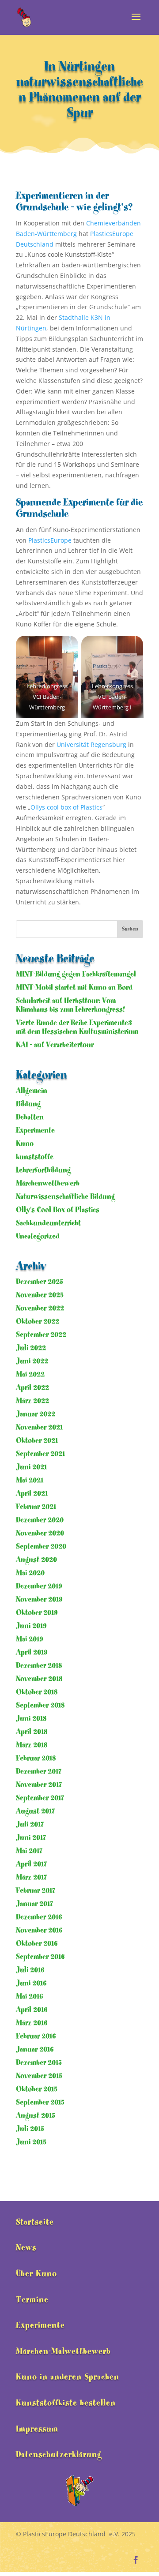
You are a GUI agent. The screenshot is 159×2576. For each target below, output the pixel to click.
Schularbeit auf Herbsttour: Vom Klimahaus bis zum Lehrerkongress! (70, 1005)
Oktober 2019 (37, 1613)
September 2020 (41, 1547)
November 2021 (39, 1427)
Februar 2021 (36, 1507)
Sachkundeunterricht (48, 1223)
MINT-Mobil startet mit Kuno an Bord (74, 988)
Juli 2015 (30, 2129)
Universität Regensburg (91, 744)
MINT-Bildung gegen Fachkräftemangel (76, 974)
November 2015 (39, 2076)
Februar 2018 (36, 1758)
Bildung (28, 1104)
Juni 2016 (31, 1983)
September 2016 (40, 1957)
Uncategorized (38, 1236)
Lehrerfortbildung (43, 1170)
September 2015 (40, 2102)
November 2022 (40, 1308)
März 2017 (31, 1877)
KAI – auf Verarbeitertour (55, 1045)
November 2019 (39, 1599)
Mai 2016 (30, 1997)
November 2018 (39, 1679)
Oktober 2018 (37, 1692)
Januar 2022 (36, 1414)
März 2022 (32, 1401)
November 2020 (40, 1533)
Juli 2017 (30, 1824)
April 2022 (32, 1388)
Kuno (25, 1144)
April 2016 (32, 2010)
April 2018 (32, 1732)
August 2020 (36, 1560)
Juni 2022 (32, 1361)
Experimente (35, 1131)
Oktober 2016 (37, 1944)
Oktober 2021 (37, 1441)
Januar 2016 (35, 2049)
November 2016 (39, 1930)
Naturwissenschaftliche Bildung (65, 1197)
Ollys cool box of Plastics (66, 807)
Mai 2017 (29, 1851)
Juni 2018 (31, 1719)
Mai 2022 (30, 1374)
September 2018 (40, 1705)
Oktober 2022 (38, 1322)
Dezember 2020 (40, 1520)
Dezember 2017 (39, 1772)
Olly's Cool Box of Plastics (58, 1210)
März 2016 (32, 2023)
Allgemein (32, 1091)
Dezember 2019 (39, 1586)
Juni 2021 (31, 1467)
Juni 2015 (31, 2142)
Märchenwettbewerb (48, 1183)
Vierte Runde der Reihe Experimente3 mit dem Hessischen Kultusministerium (77, 1027)
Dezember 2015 (39, 2063)
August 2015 (36, 2116)
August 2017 (35, 1811)
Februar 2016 (36, 2036)
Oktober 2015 (37, 2089)
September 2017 (40, 1798)
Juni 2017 (31, 1838)
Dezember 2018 (39, 1666)
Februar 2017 (36, 1891)
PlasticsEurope (50, 540)
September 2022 (41, 1335)
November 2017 (39, 1785)
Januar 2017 (34, 1904)
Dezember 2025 (40, 1282)
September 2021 (40, 1454)
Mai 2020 (30, 1573)
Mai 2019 (29, 1639)
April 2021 (32, 1494)
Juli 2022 (31, 1348)
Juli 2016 (30, 1970)
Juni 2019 (31, 1626)
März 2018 (32, 1745)
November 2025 (40, 1295)
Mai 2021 (30, 1480)
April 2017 (31, 1864)
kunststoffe (35, 1157)
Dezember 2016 (39, 1917)
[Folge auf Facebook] (136, 2560)
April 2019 (32, 1652)
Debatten (30, 1117)
